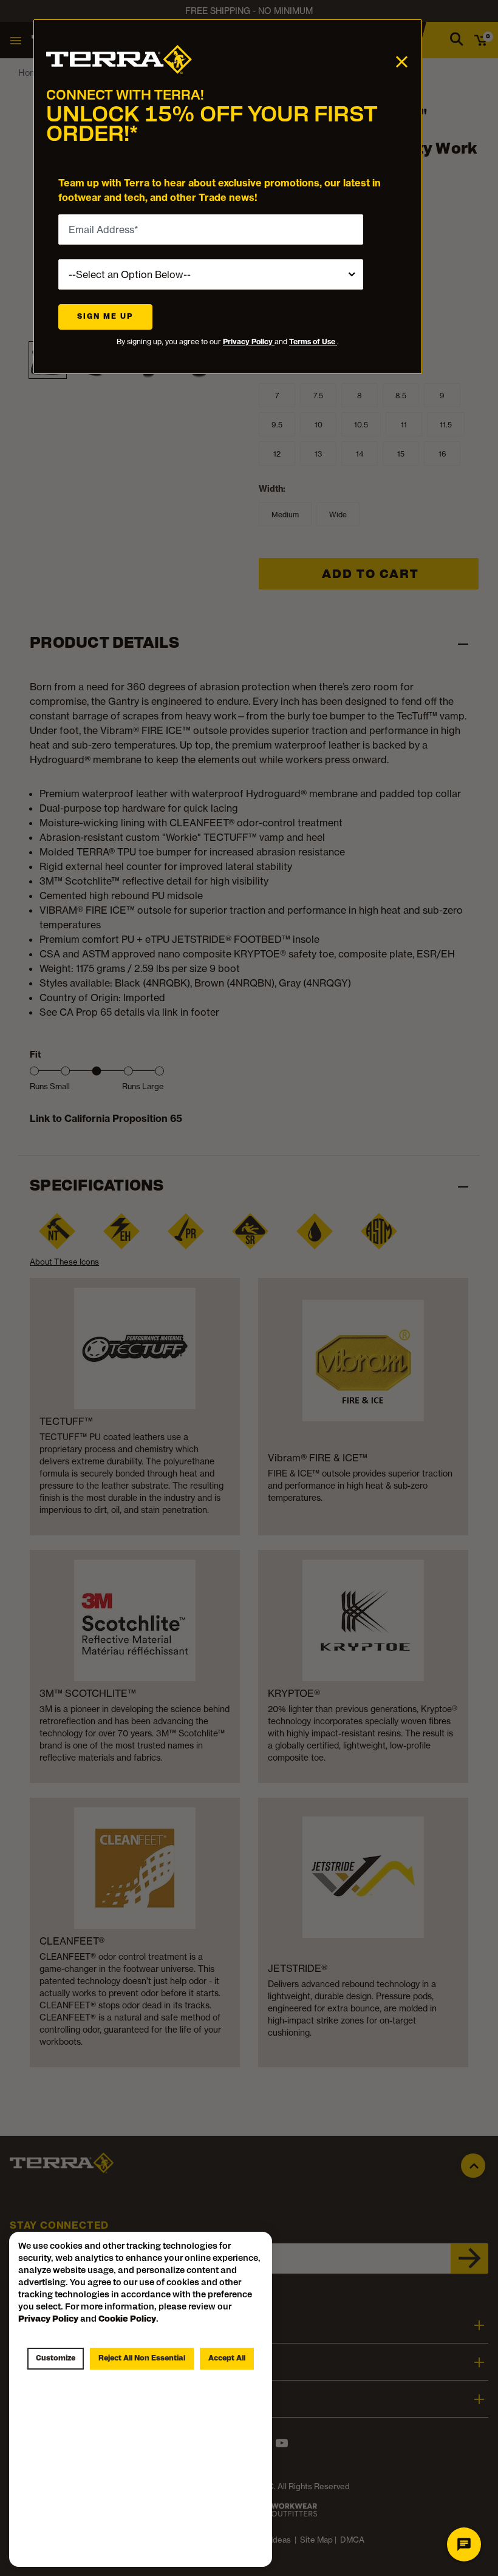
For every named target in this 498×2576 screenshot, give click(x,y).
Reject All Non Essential (142, 2359)
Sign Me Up (105, 317)
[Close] (402, 61)
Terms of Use (313, 342)
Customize (56, 2359)
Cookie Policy (127, 2319)
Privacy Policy (249, 342)
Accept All (227, 2359)
